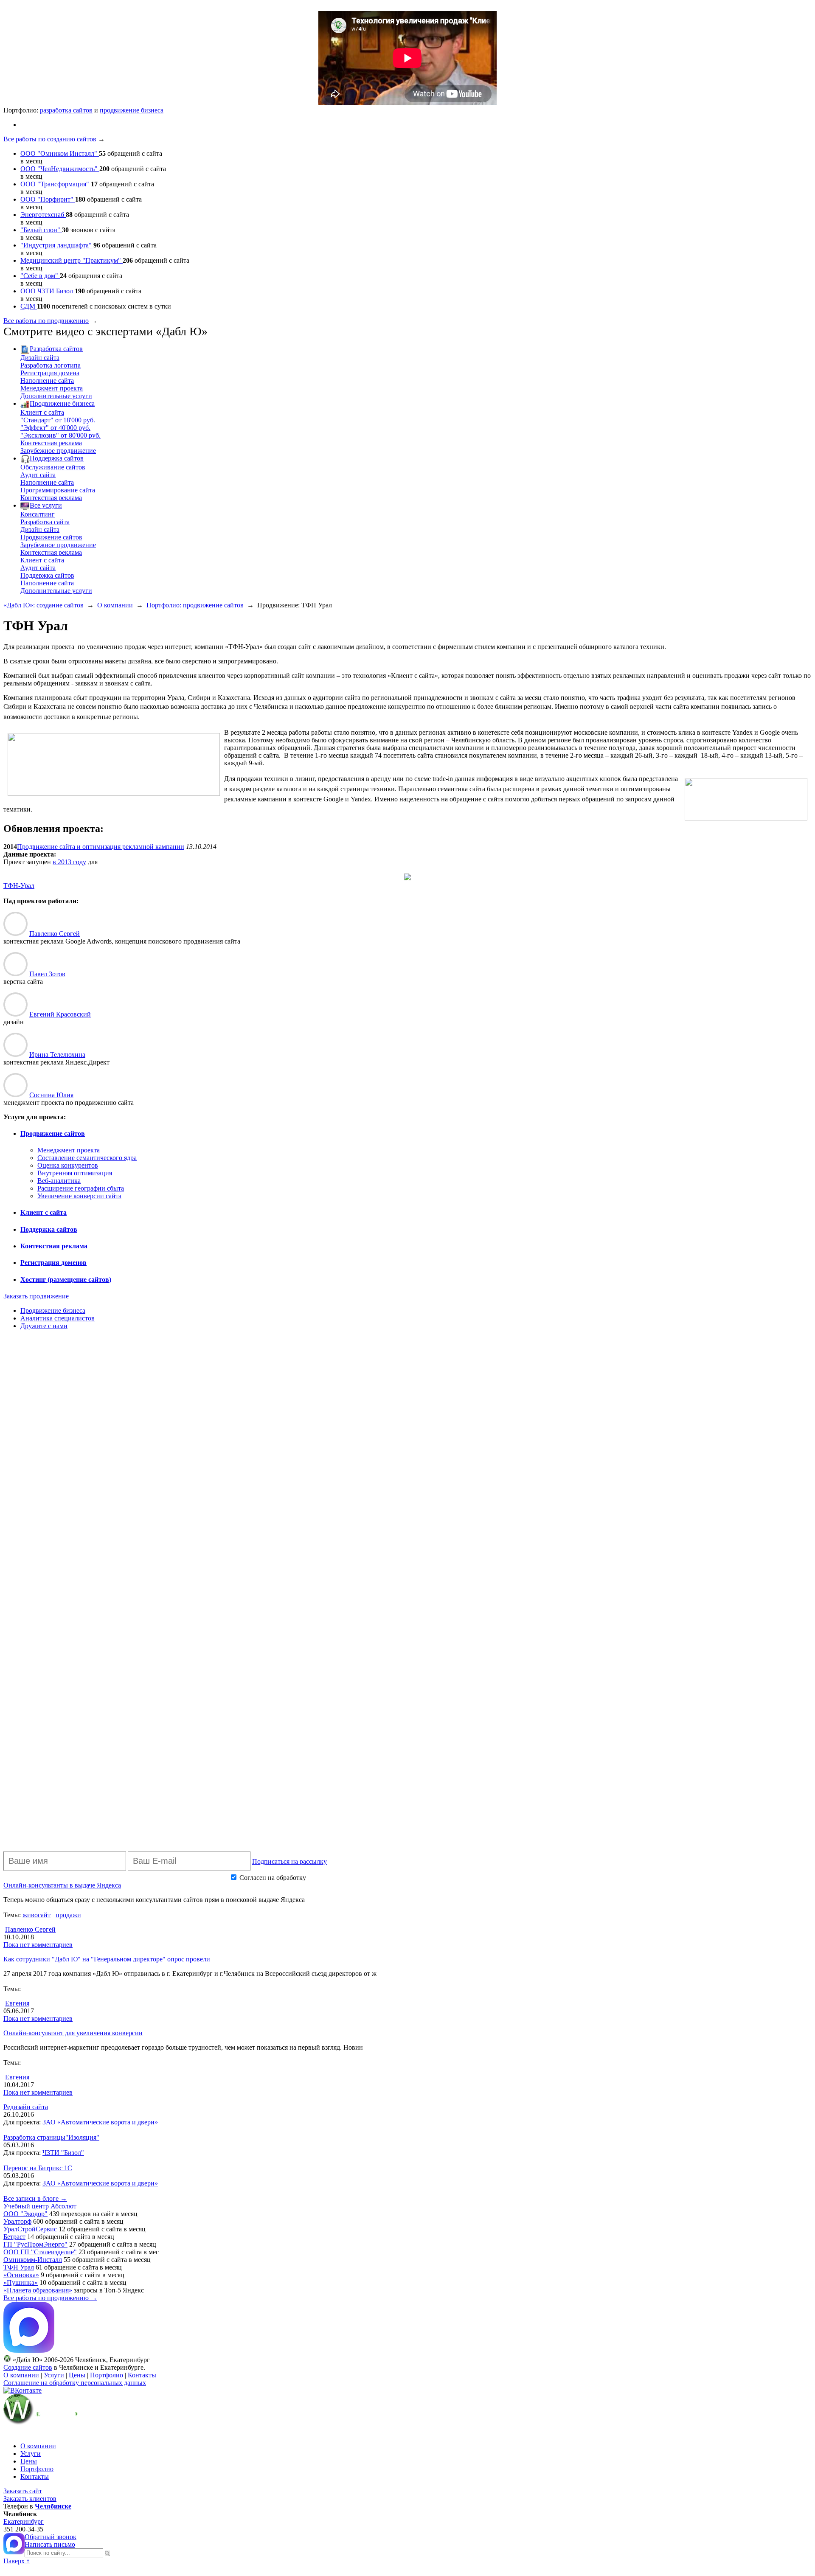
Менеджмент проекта (52, 388)
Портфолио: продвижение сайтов (195, 605)
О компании (115, 605)
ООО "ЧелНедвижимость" (60, 169)
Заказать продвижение (36, 1296)
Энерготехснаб (43, 215)
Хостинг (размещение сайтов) (66, 1280)
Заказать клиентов (30, 2499)
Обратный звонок (51, 2537)
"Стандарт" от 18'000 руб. (58, 420)
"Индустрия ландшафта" (57, 245)
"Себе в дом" (40, 276)
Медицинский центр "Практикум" (72, 260)
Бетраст (14, 2237)
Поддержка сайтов (57, 458)
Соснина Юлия (51, 1095)
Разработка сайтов (56, 349)
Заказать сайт (23, 2491)
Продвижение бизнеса (62, 403)
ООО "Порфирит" (48, 199)
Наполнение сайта (47, 381)
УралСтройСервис (30, 2229)
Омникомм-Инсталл (33, 2260)
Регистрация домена (50, 373)
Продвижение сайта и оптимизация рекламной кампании (101, 847)
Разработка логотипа (51, 365)
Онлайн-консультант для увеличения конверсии (73, 2033)
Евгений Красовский (60, 1014)
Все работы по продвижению (46, 321)
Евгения (17, 2003)
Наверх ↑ (17, 2561)
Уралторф (17, 2221)
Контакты (142, 2375)
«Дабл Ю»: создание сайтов (44, 605)
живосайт (37, 1915)
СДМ (29, 306)
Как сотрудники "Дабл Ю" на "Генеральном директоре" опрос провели (107, 1959)
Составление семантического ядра (87, 1158)
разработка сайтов (66, 110)
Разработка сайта (45, 522)
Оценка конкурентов (68, 1165)
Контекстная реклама (51, 443)
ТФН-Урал (19, 886)
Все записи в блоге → (35, 2198)
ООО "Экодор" (25, 2214)
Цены (77, 2375)
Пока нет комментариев (38, 1945)
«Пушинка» (21, 2282)
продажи (68, 1915)
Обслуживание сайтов (53, 467)
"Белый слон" (41, 230)
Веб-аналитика (59, 1181)
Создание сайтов (28, 2367)
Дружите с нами (44, 1326)
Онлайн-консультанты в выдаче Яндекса (62, 1885)
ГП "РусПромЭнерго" (35, 2244)
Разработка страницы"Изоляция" (51, 2137)
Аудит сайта (38, 475)
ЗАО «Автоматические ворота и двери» (100, 2122)
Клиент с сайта (42, 412)
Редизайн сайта (26, 2107)
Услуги (54, 2375)
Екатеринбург (24, 2521)
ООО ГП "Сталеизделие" (40, 2252)
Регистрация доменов (53, 1263)
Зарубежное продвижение (58, 451)
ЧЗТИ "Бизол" (63, 2153)
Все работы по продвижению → (50, 2298)
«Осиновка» (21, 2275)
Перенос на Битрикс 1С (38, 2168)
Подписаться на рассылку (289, 1861)
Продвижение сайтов (51, 537)
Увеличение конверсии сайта (79, 1196)
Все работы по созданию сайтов (50, 139)
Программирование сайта (58, 490)
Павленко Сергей (55, 934)
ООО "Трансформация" (56, 184)
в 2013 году (69, 862)
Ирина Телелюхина (57, 1055)
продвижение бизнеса (132, 110)
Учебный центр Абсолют (40, 2206)
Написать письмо (50, 2544)
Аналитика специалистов (58, 1318)
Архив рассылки (562, 1877)
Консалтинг (38, 514)
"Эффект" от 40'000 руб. (55, 428)
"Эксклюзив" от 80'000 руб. (60, 435)
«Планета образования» (38, 2290)
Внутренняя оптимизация (75, 1173)
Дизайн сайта (40, 358)
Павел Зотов (47, 974)
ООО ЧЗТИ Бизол (48, 291)
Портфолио (107, 2375)
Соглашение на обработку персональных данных (75, 2383)
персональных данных (340, 1878)
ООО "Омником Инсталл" (60, 153)
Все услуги (46, 505)
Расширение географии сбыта (81, 1188)
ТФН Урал (19, 2267)
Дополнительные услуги (56, 396)
